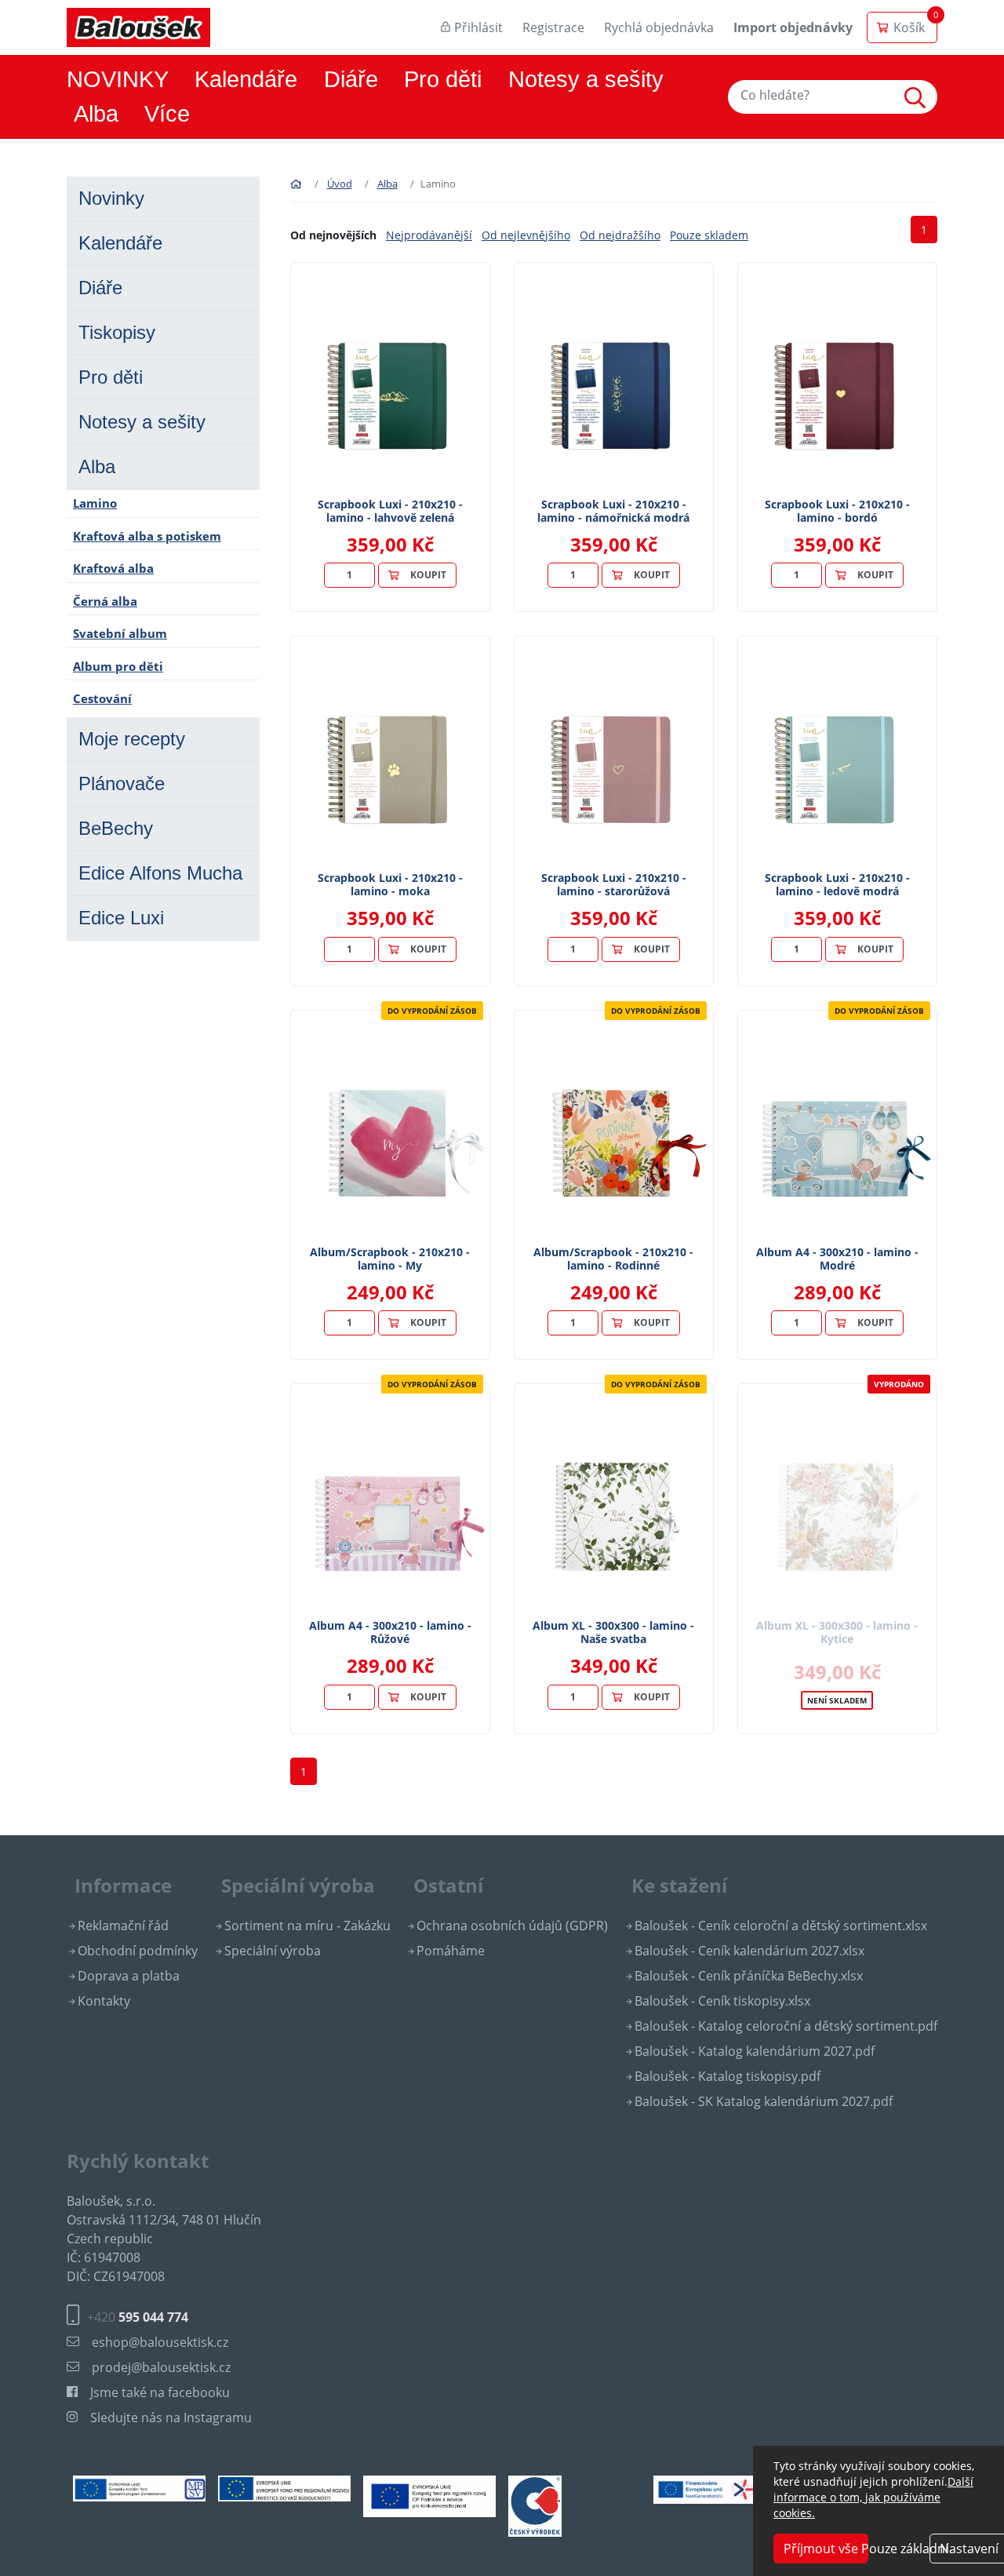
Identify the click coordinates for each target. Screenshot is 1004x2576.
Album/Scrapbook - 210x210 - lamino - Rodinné (613, 1259)
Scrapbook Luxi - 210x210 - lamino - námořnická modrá (613, 511)
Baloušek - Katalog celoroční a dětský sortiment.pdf (786, 2026)
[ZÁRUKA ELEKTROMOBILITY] (720, 2488)
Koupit (428, 575)
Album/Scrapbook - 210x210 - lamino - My (390, 1259)
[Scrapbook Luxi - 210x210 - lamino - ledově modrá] (837, 754)
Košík (909, 27)
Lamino (95, 503)
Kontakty (104, 2001)
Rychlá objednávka (659, 27)
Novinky (111, 198)
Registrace (553, 27)
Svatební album (120, 633)
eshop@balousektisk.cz (160, 2342)
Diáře (351, 79)
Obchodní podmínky (138, 1951)
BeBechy (116, 828)
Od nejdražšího (620, 235)
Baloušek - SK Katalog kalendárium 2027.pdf (764, 2101)
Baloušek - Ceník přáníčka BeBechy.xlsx (749, 1976)
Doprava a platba (129, 1976)
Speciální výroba (273, 1951)
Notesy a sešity (586, 79)
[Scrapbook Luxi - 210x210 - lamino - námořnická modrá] (614, 381)
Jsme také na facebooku (160, 2392)
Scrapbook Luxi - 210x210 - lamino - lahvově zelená (390, 511)
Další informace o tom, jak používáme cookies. (873, 2497)
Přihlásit (478, 27)
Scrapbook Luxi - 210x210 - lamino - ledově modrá (837, 884)
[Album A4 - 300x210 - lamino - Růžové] (390, 1502)
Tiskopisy (117, 332)
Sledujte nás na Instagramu (171, 2418)
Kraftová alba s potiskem (147, 536)
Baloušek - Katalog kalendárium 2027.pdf (755, 2051)
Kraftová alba (113, 568)
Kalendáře (246, 79)
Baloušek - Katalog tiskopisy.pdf (728, 2076)
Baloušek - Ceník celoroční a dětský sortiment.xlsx (781, 1926)
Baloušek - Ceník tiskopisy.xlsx (722, 2001)
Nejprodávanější (429, 235)
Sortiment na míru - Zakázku (307, 1926)
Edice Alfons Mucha (160, 873)
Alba (96, 114)
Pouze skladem (709, 235)
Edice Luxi (121, 918)
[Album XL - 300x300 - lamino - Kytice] (837, 1502)
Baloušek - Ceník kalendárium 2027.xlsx (749, 1951)
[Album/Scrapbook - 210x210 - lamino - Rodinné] (614, 1128)
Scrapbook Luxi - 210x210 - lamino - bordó (837, 511)
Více (167, 114)
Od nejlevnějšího (526, 235)
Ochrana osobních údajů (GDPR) (512, 1926)
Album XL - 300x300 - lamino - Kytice (837, 1632)
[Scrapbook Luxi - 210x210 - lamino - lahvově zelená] (390, 381)
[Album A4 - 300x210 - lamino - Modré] (837, 1128)
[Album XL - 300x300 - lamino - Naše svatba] (614, 1502)
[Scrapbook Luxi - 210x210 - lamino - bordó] (837, 381)
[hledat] (919, 97)
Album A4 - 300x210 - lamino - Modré (837, 1259)
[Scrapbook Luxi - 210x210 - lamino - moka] (390, 754)
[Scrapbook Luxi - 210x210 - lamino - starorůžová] (614, 754)
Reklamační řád (123, 1926)
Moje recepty (132, 739)
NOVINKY (118, 79)
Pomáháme (451, 1951)
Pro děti (443, 79)
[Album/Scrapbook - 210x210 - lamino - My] (390, 1128)
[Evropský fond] (284, 2487)
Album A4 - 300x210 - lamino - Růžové (390, 1632)
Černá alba (105, 601)
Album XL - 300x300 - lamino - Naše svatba (613, 1632)
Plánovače (122, 783)
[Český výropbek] (535, 2505)
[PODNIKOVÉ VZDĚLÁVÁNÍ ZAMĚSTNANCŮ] (139, 2487)
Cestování (102, 698)
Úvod (340, 184)
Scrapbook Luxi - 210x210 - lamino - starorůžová (614, 884)
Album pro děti (118, 666)
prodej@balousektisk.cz (161, 2367)
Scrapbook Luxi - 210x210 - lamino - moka (390, 884)
